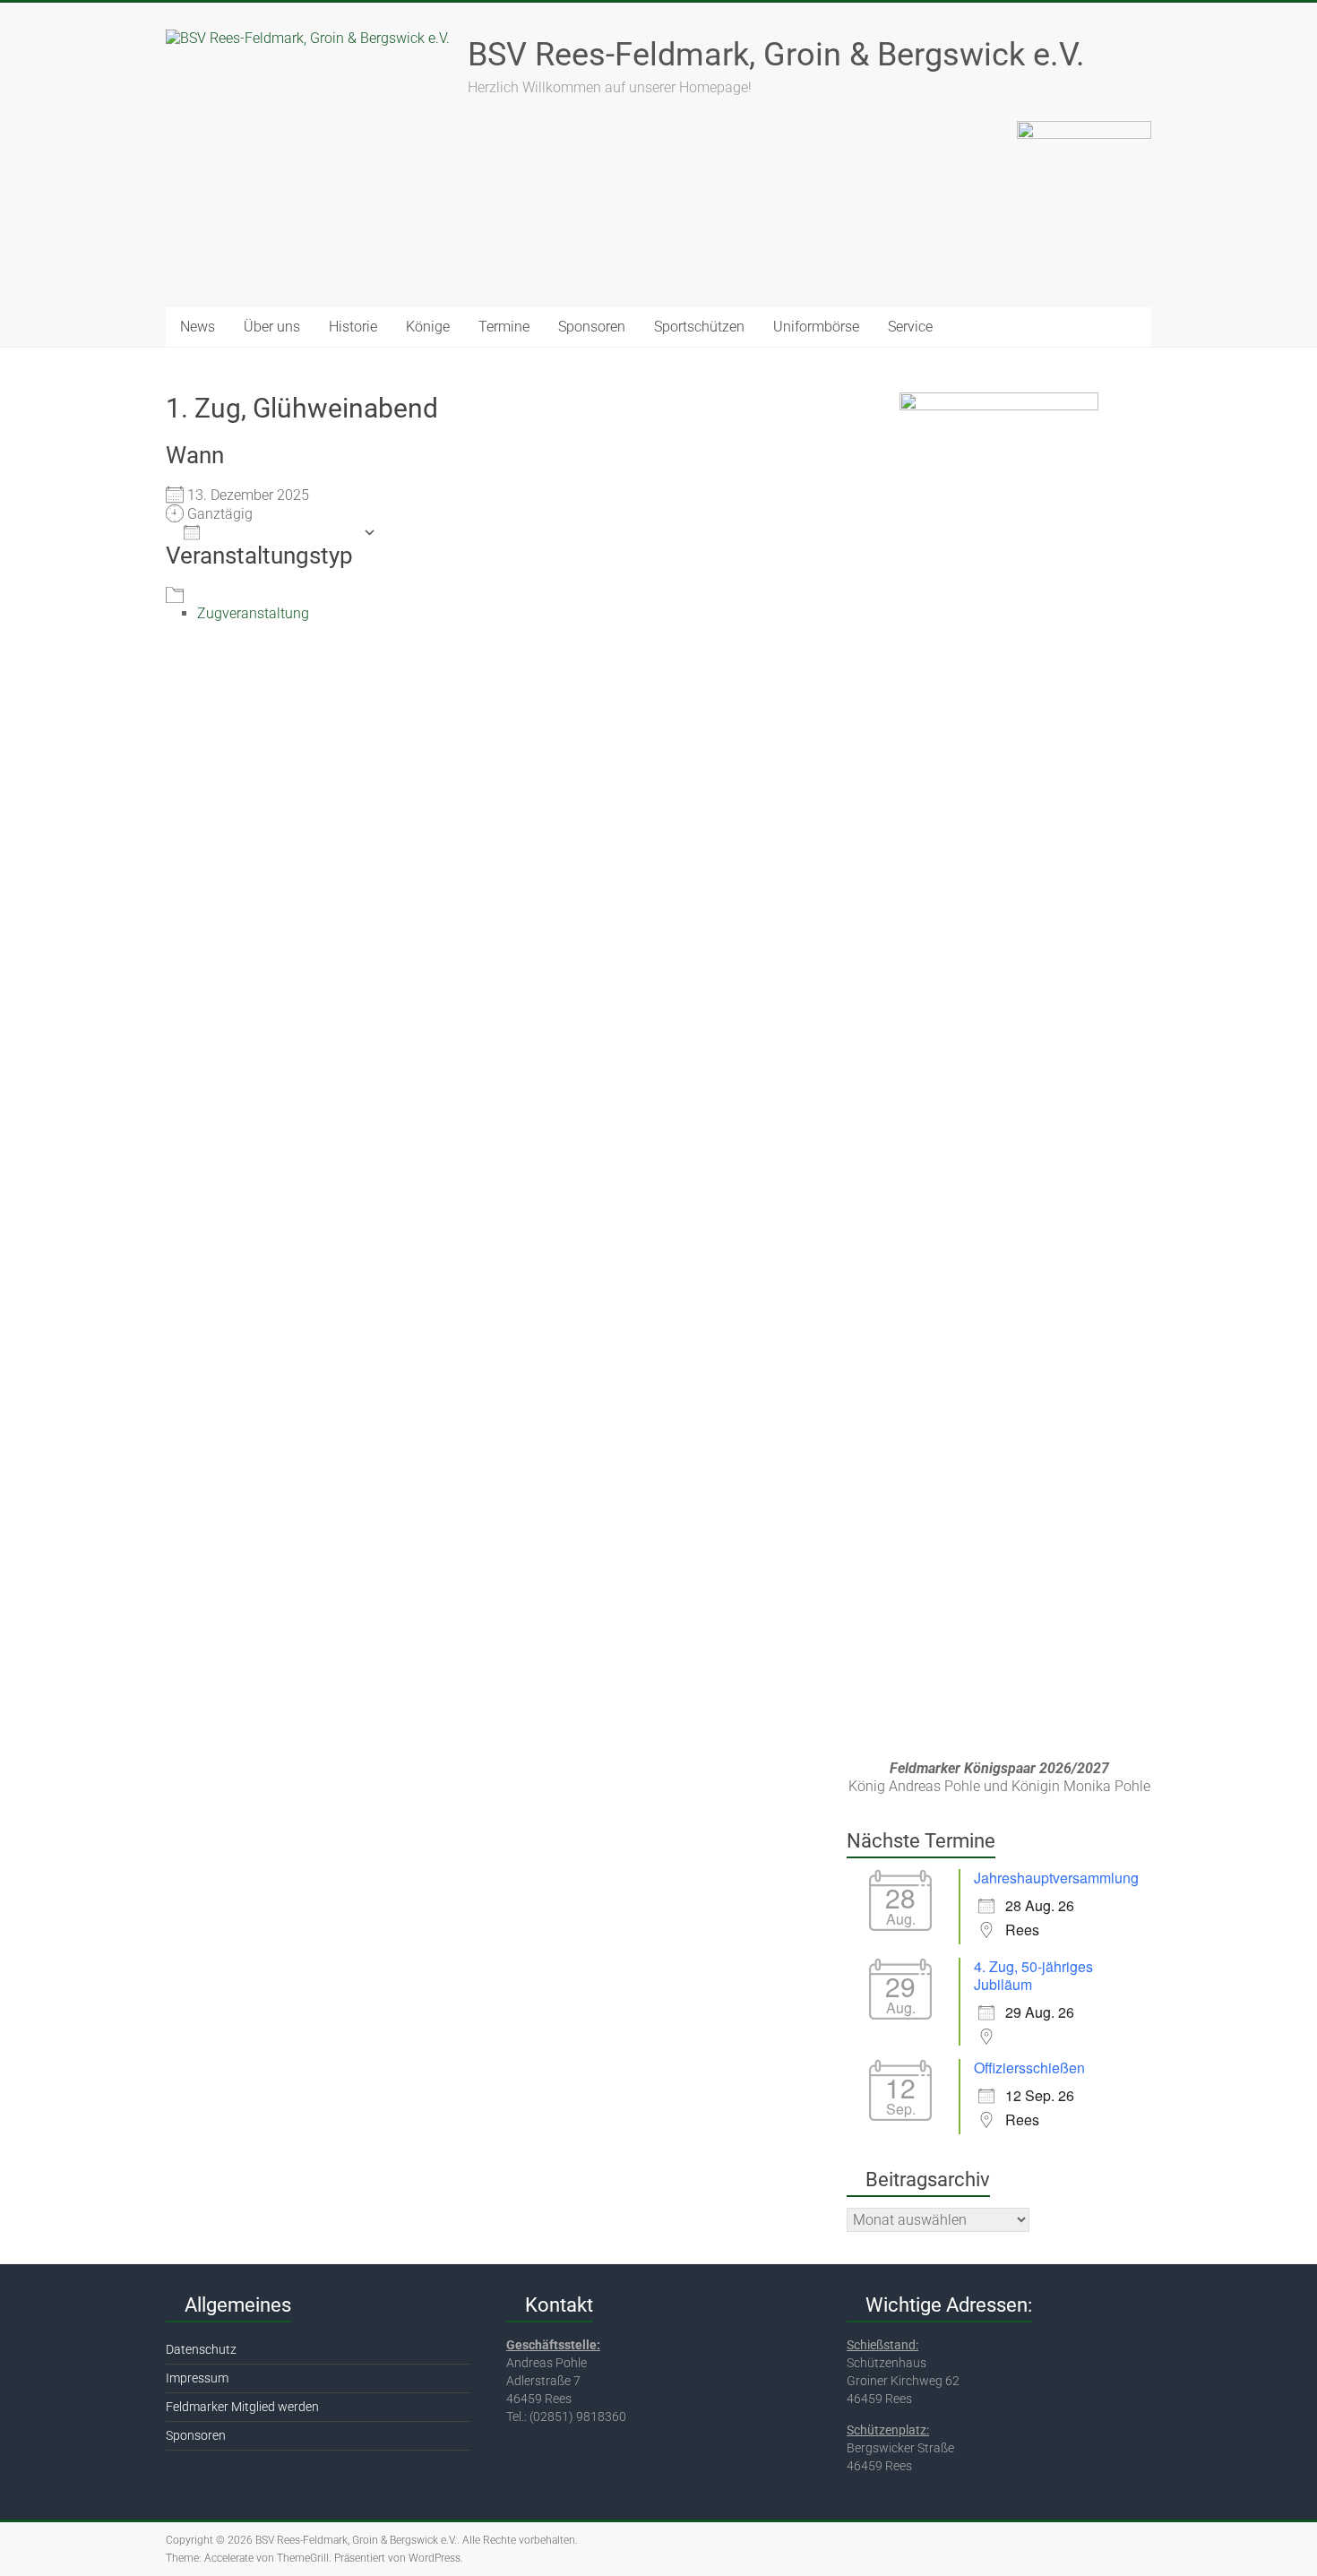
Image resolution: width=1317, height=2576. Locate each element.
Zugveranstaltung (253, 613)
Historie (353, 327)
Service (910, 327)
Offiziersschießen (1029, 2068)
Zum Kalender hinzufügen (281, 532)
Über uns (272, 327)
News (198, 327)
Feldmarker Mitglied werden (242, 2407)
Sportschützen (699, 327)
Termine (504, 327)
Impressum (197, 2378)
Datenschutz (201, 2349)
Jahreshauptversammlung (1056, 1878)
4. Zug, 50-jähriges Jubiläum (1033, 1975)
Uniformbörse (816, 327)
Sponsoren (592, 327)
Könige (428, 327)
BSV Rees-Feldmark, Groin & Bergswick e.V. (776, 55)
